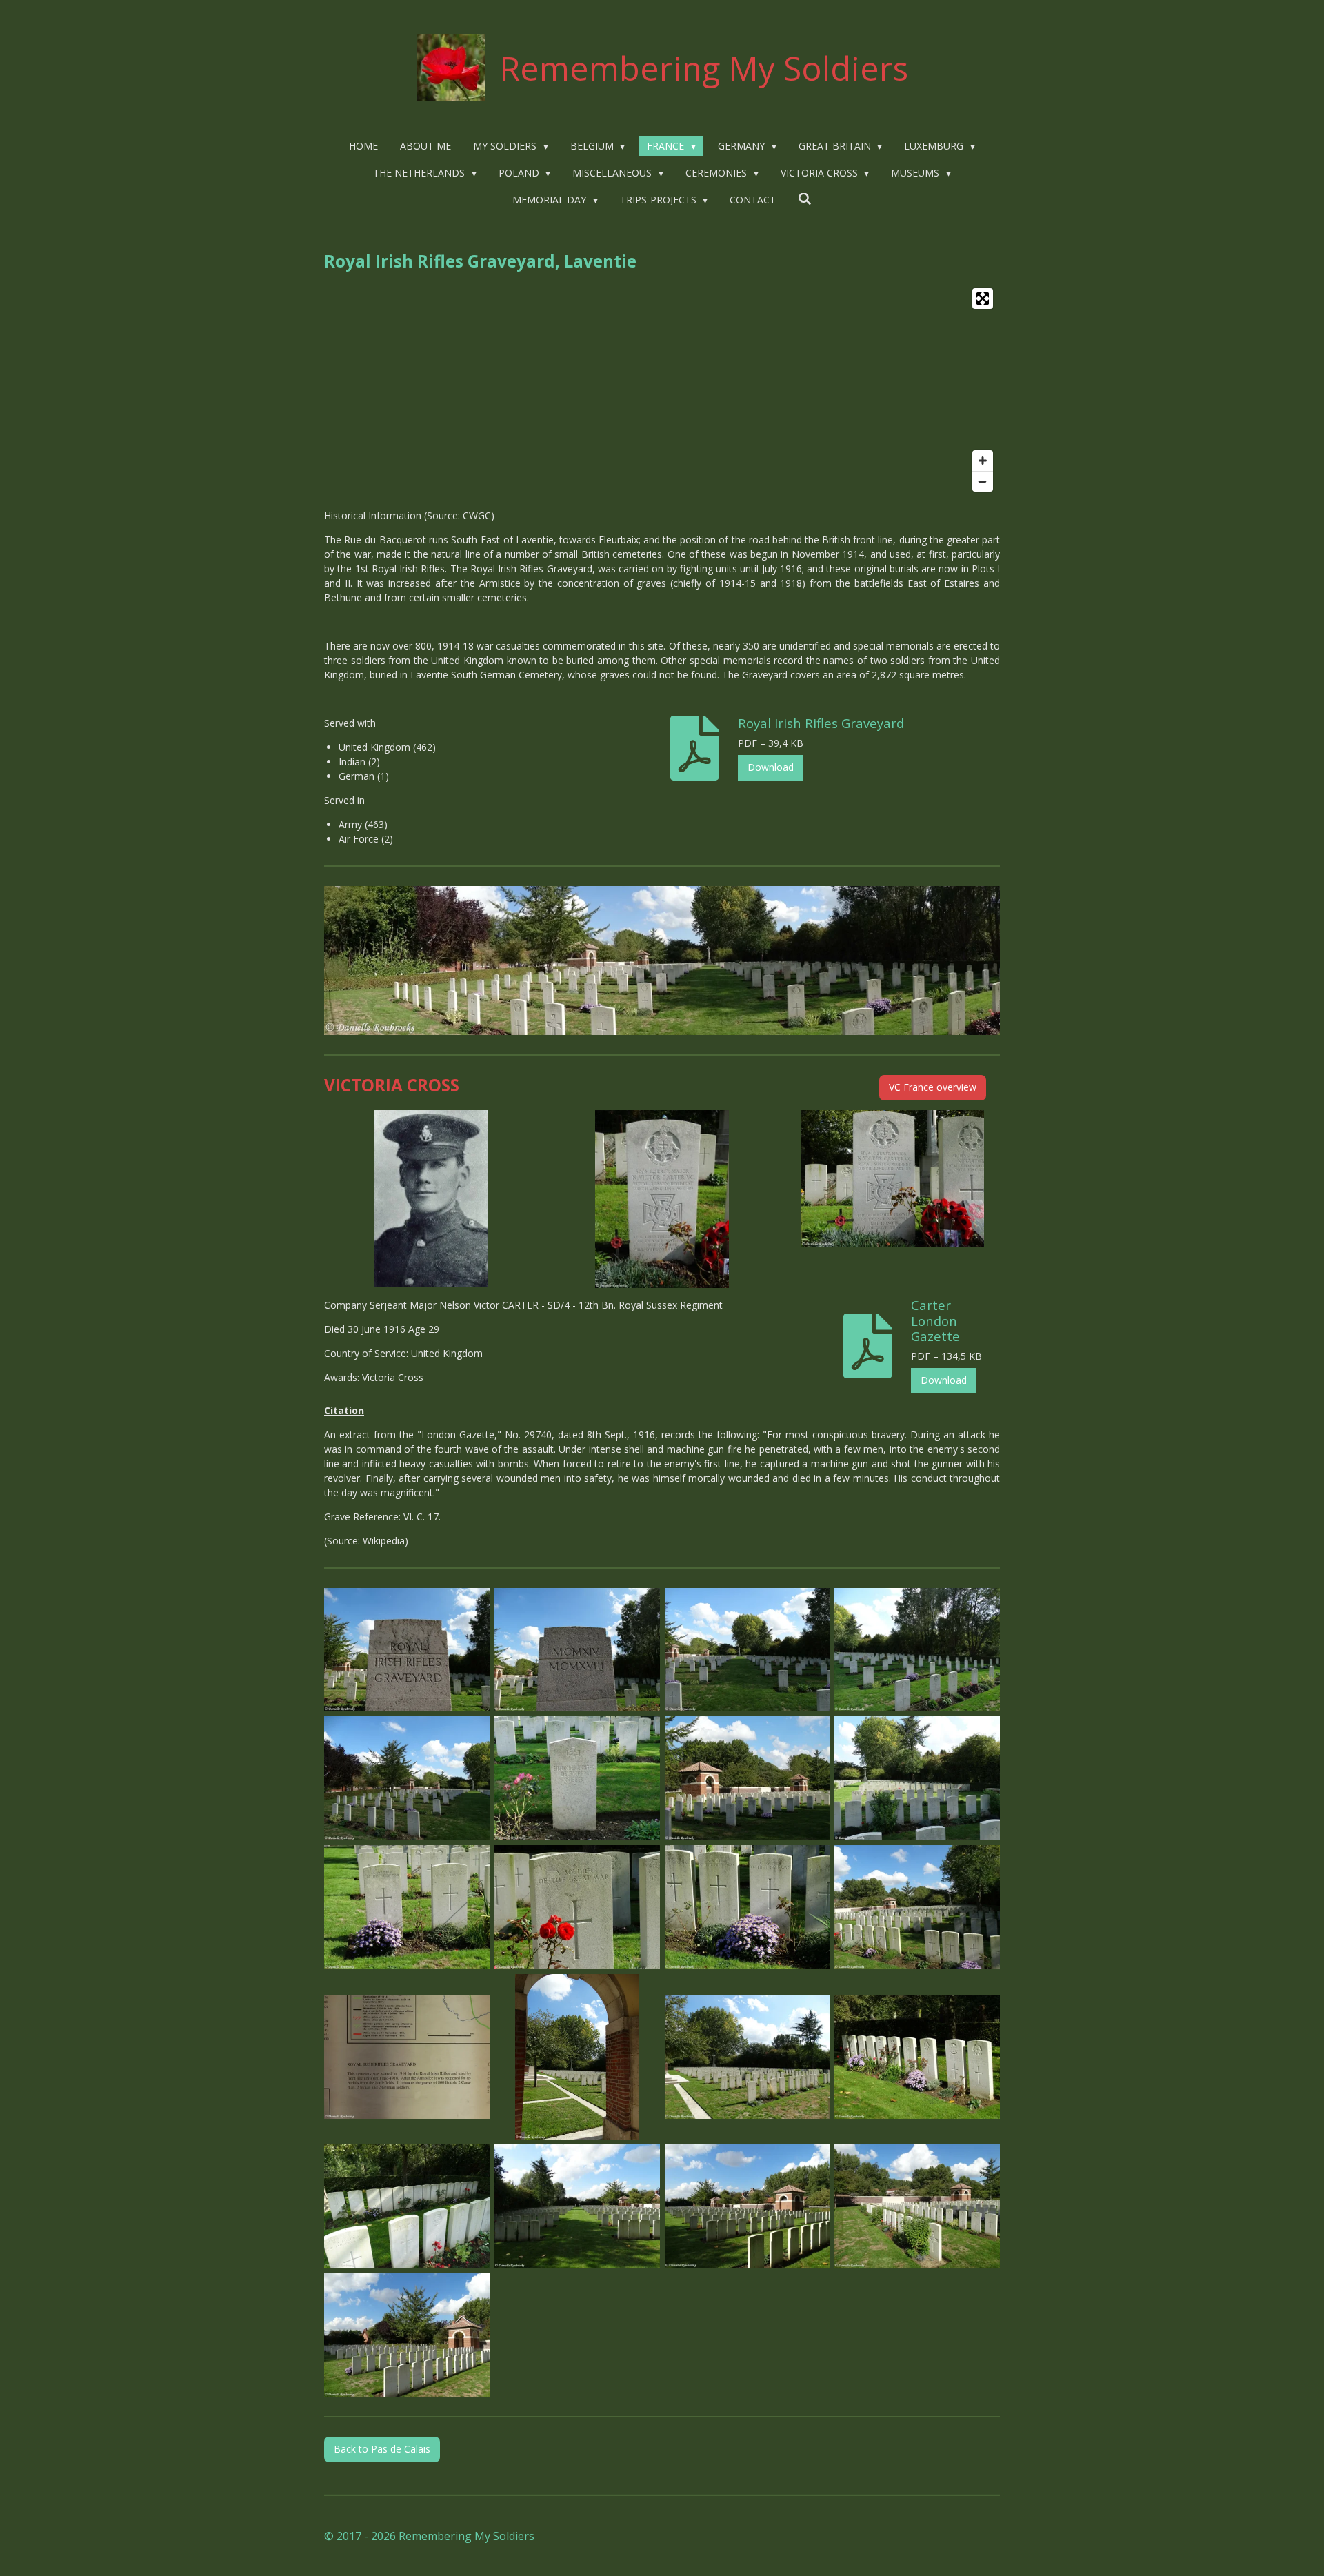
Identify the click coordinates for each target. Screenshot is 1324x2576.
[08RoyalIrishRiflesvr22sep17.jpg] (917, 1779)
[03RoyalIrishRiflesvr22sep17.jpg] (747, 1650)
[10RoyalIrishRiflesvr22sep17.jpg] (577, 1908)
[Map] (662, 390)
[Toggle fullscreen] (983, 299)
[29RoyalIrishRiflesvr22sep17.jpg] (407, 2335)
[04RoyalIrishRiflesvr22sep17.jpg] (917, 1650)
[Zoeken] (805, 199)
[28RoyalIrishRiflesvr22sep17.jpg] (917, 2206)
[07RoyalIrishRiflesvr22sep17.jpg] (747, 1779)
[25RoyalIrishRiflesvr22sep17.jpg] (407, 2206)
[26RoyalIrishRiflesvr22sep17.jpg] (577, 2206)
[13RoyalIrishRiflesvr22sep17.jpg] (407, 2056)
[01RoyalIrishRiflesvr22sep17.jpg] (407, 1650)
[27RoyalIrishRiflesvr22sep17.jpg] (747, 2206)
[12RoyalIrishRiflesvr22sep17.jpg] (917, 1908)
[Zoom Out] (983, 481)
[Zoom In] (983, 461)
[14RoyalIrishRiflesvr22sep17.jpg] (577, 2056)
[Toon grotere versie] (662, 960)
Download (771, 767)
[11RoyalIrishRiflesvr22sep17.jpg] (747, 1908)
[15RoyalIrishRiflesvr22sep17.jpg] (747, 2056)
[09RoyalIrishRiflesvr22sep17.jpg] (407, 1908)
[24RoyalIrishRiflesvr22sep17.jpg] (917, 2056)
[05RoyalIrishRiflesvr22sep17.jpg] (407, 1779)
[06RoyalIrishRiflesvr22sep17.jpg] (577, 1779)
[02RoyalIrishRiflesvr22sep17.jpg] (577, 1650)
